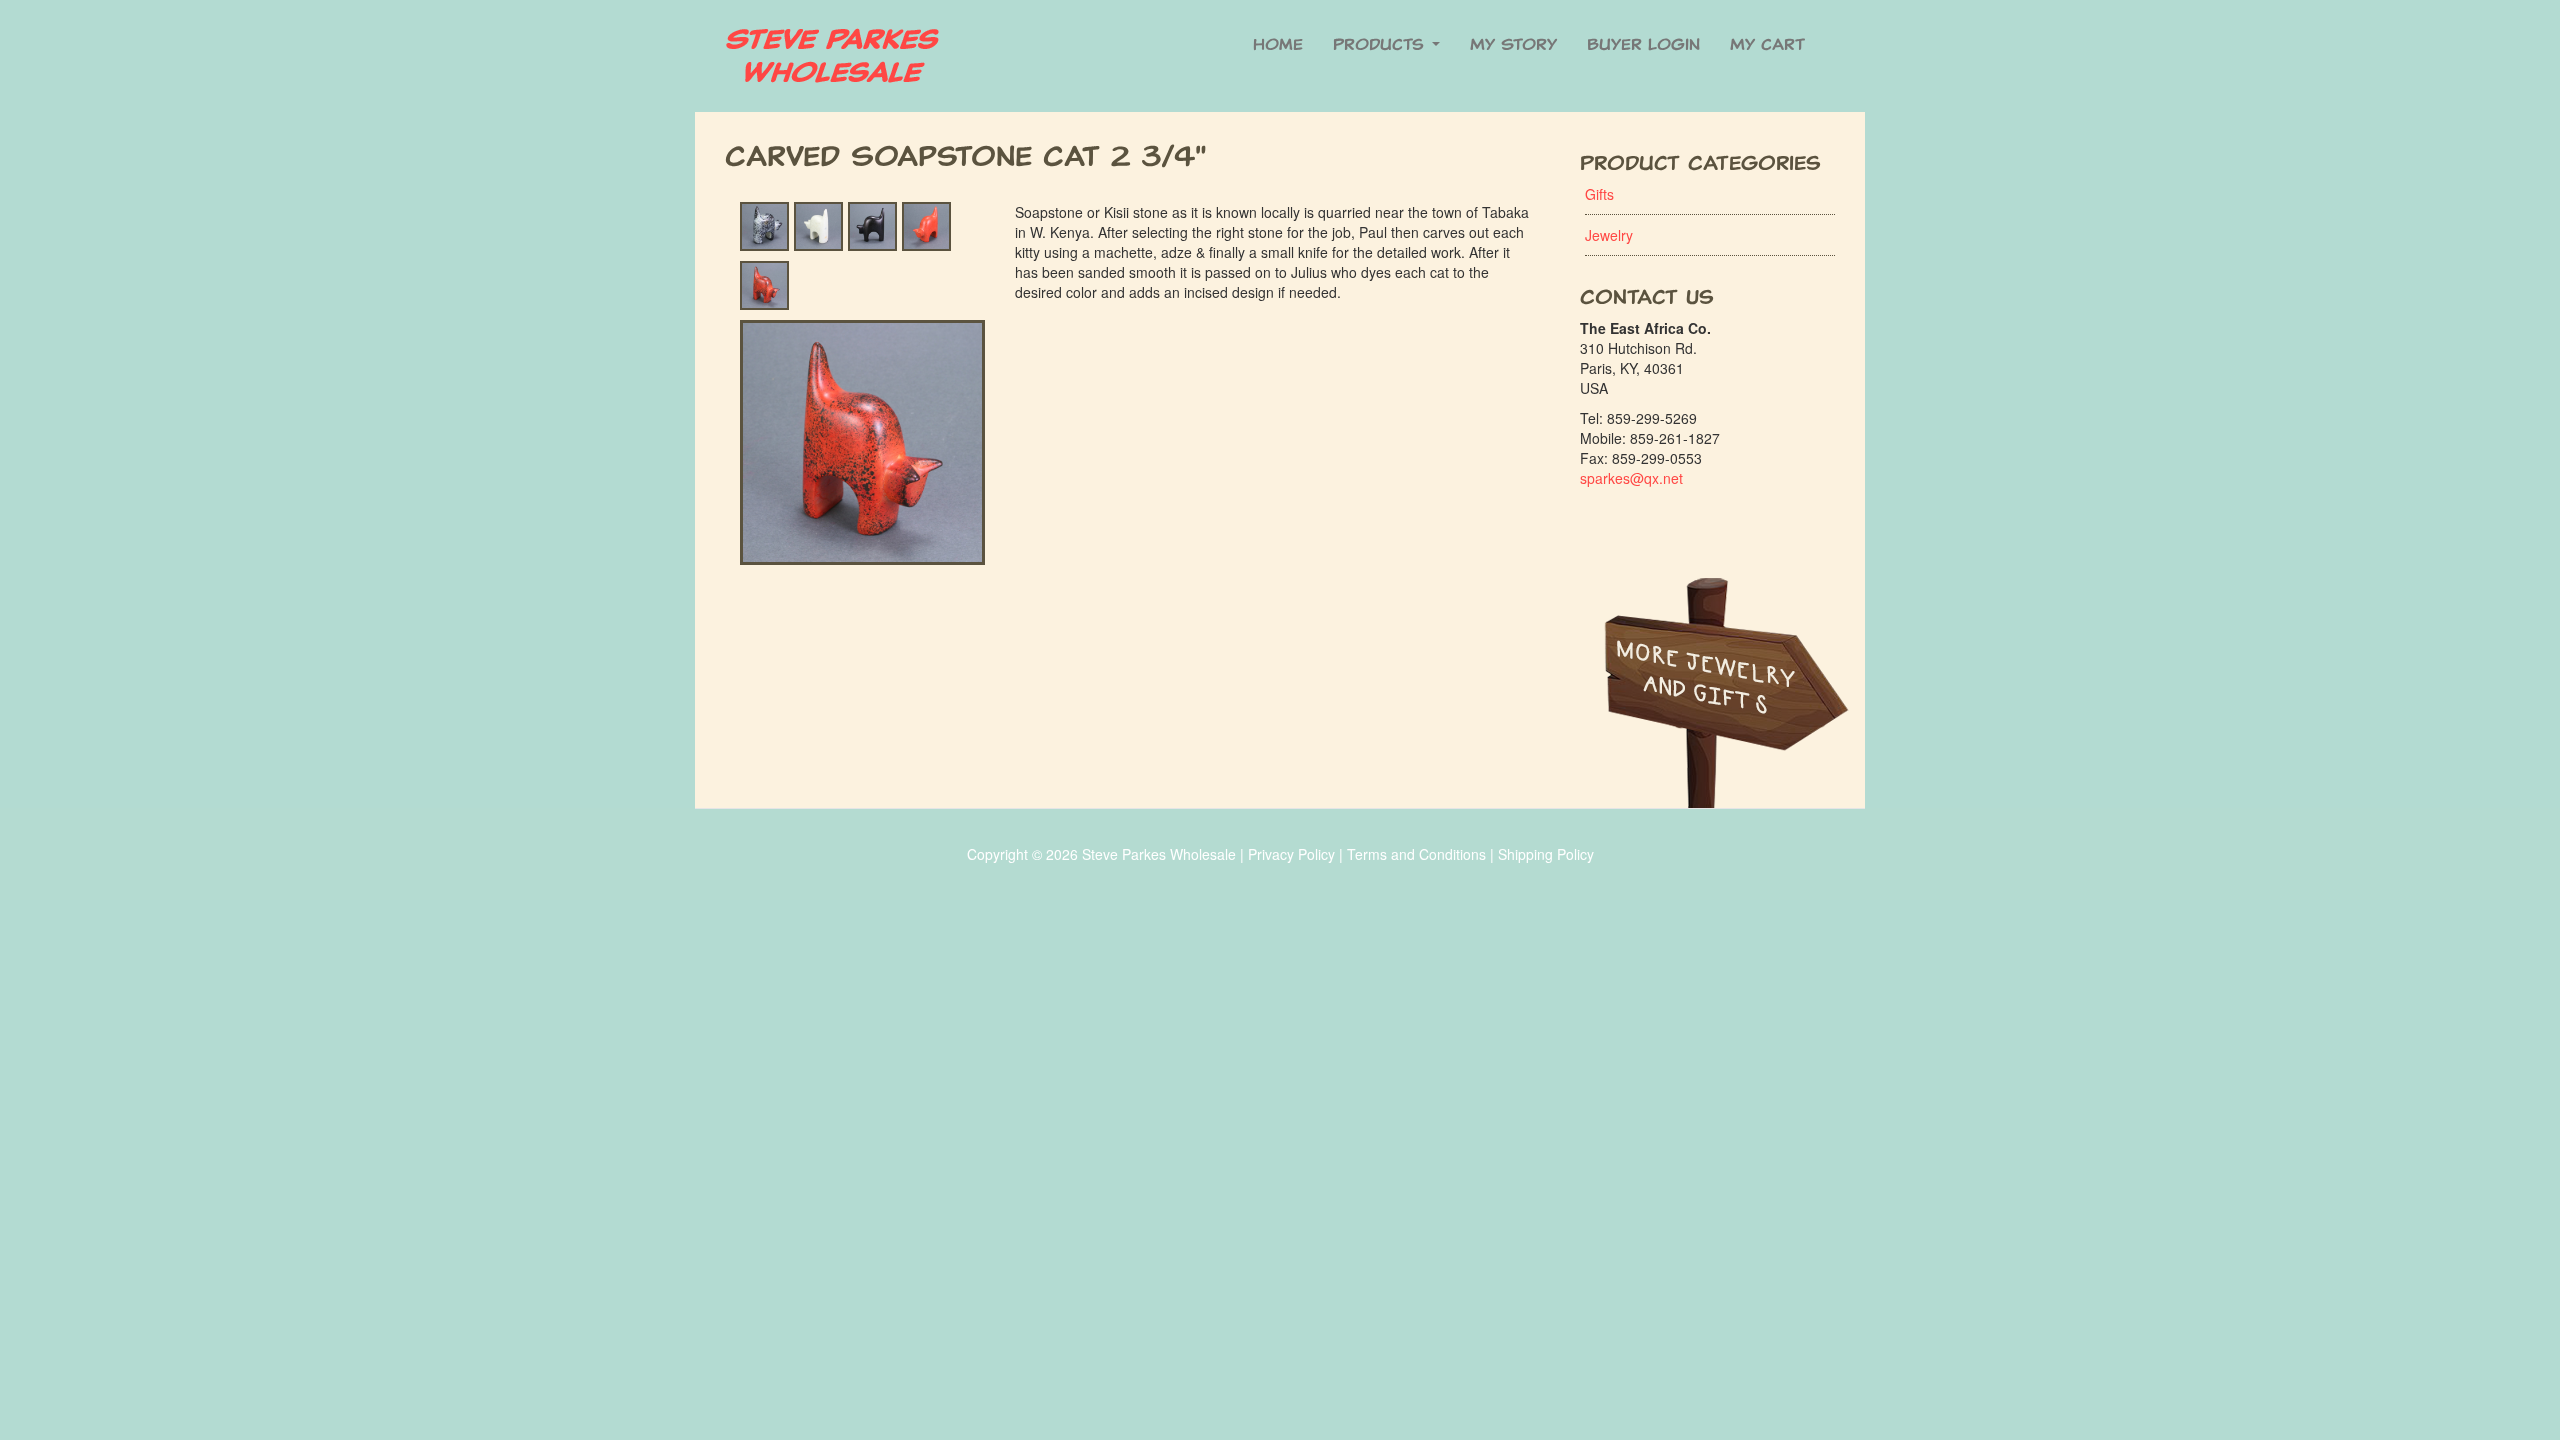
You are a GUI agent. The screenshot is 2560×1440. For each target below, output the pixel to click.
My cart (1767, 44)
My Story (1513, 44)
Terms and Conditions (1416, 854)
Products (1381, 44)
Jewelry (1609, 235)
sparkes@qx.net (1631, 478)
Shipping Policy (1546, 854)
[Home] (840, 56)
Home (1278, 44)
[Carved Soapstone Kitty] (862, 383)
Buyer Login (1643, 44)
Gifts (1599, 194)
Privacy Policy (1291, 854)
